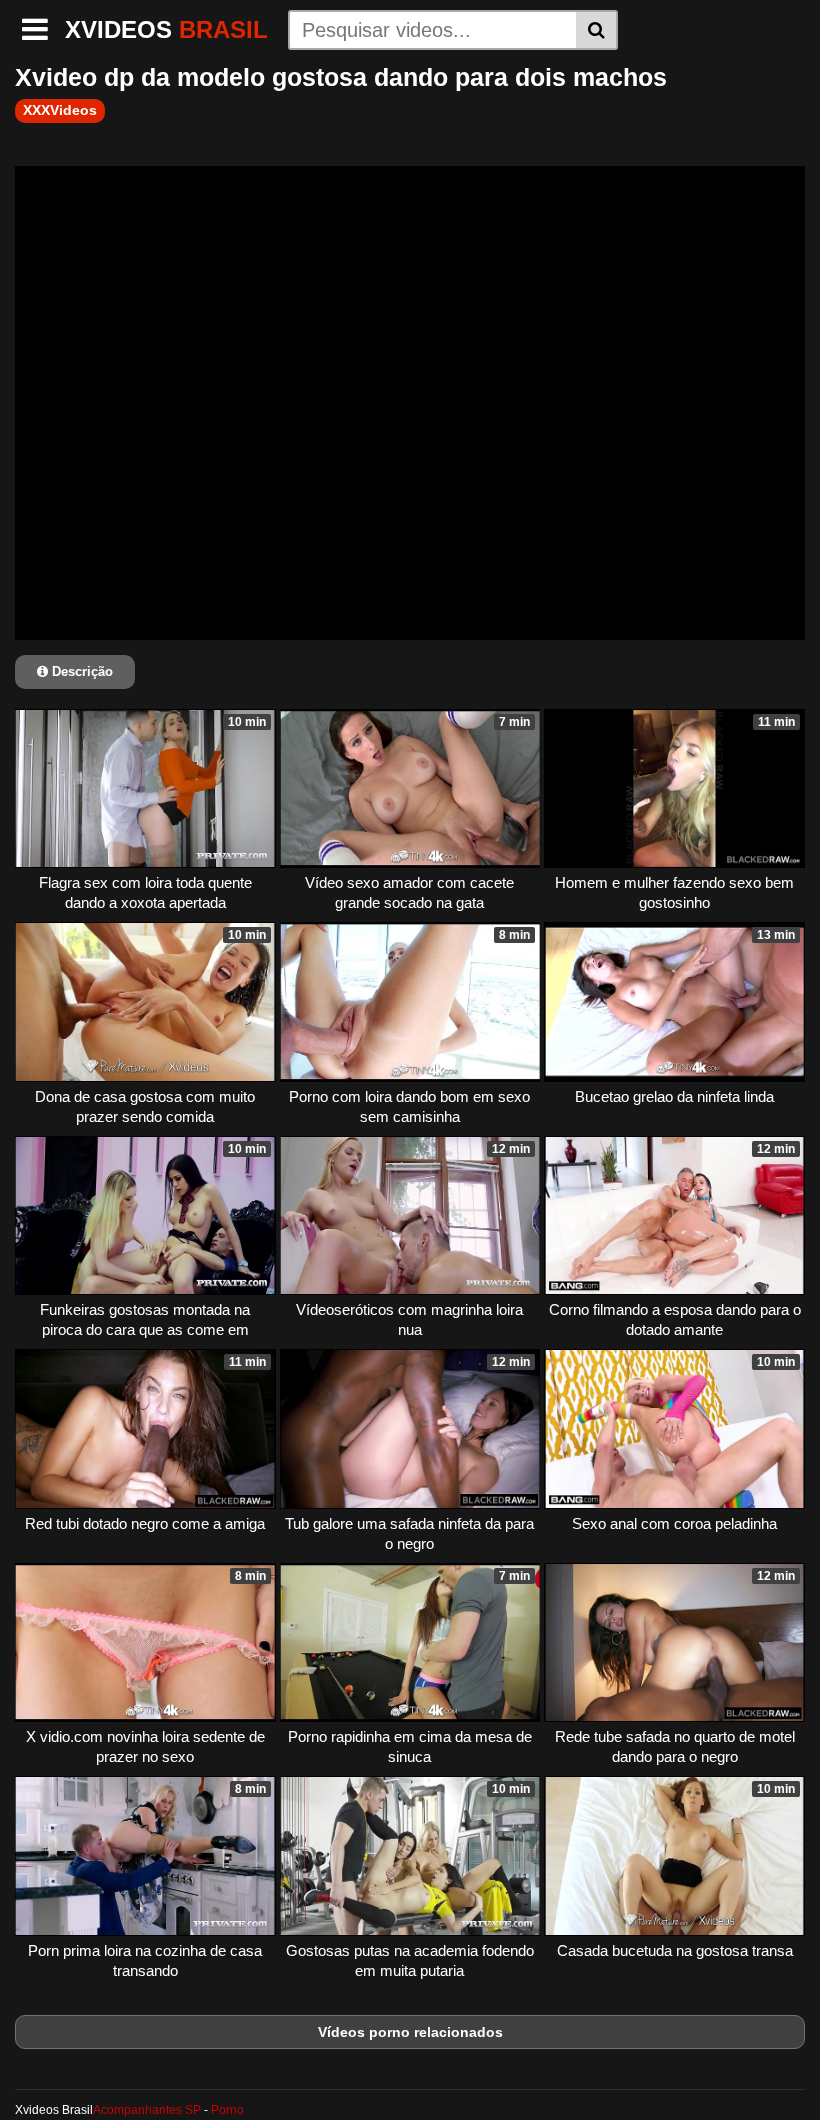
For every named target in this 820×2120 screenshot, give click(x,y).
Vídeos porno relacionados (410, 2032)
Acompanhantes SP (147, 2110)
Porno (227, 2110)
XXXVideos (60, 110)
